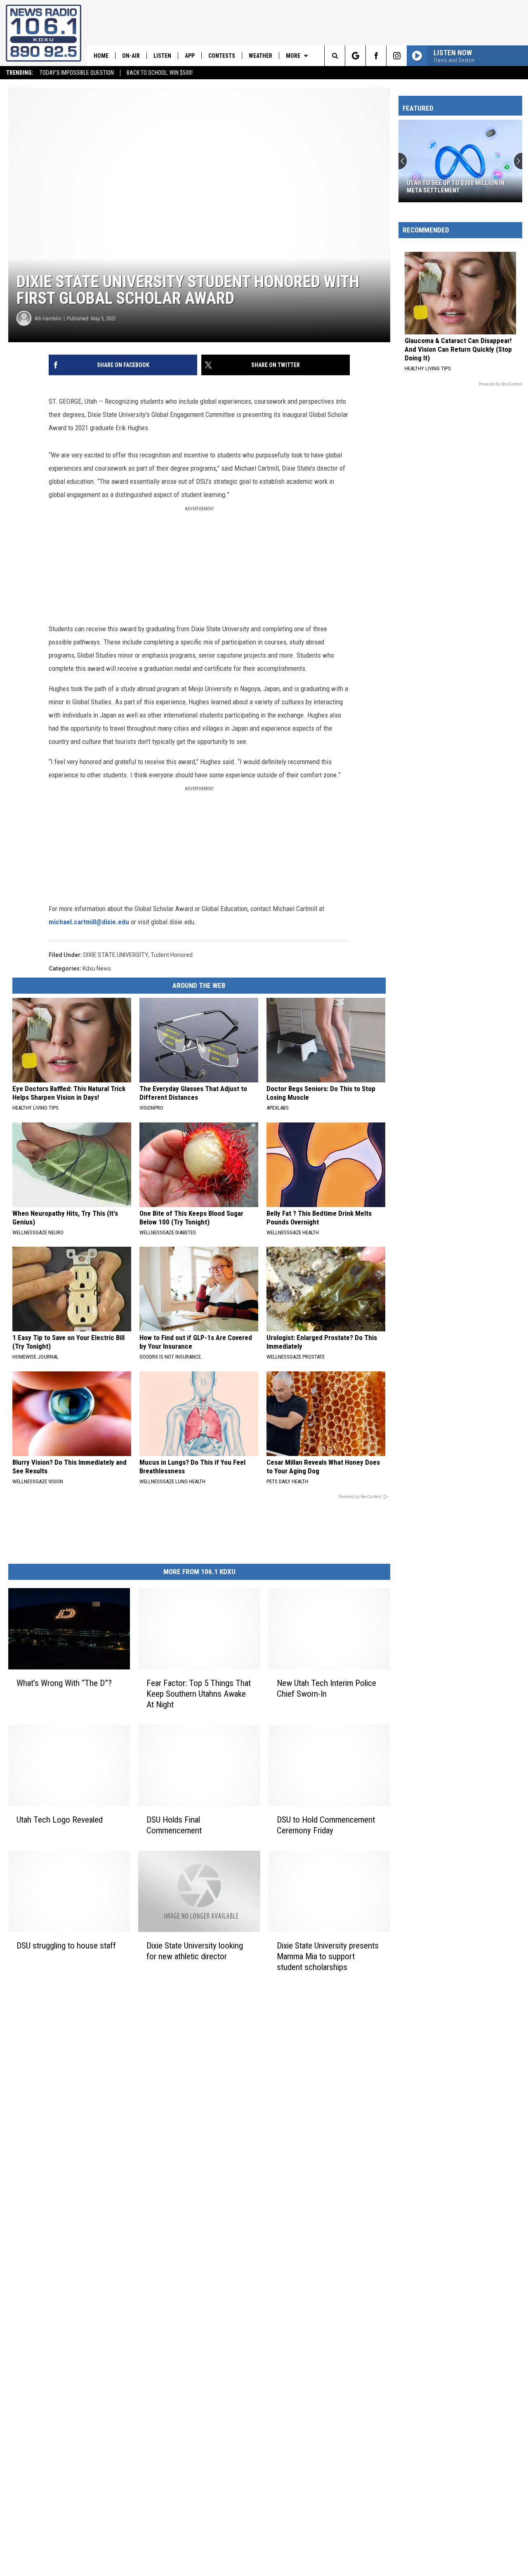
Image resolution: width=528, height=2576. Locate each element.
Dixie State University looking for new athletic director (195, 1951)
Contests (222, 56)
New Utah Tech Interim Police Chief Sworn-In (326, 1688)
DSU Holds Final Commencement (174, 1825)
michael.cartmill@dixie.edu (89, 922)
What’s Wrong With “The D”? (64, 1683)
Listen (162, 56)
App (190, 56)
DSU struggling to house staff (66, 1946)
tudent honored (172, 955)
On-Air (131, 56)
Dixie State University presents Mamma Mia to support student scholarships (328, 1956)
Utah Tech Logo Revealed (60, 1820)
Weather (260, 56)
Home (101, 56)
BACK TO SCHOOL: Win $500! (160, 73)
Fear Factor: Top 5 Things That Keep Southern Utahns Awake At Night (199, 1694)
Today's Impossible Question (77, 73)
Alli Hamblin (48, 318)
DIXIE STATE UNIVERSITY (116, 955)
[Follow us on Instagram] (397, 56)
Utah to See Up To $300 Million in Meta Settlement (456, 187)
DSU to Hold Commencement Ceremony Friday (326, 1825)
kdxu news (97, 968)
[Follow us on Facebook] (376, 56)
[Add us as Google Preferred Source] (355, 56)
